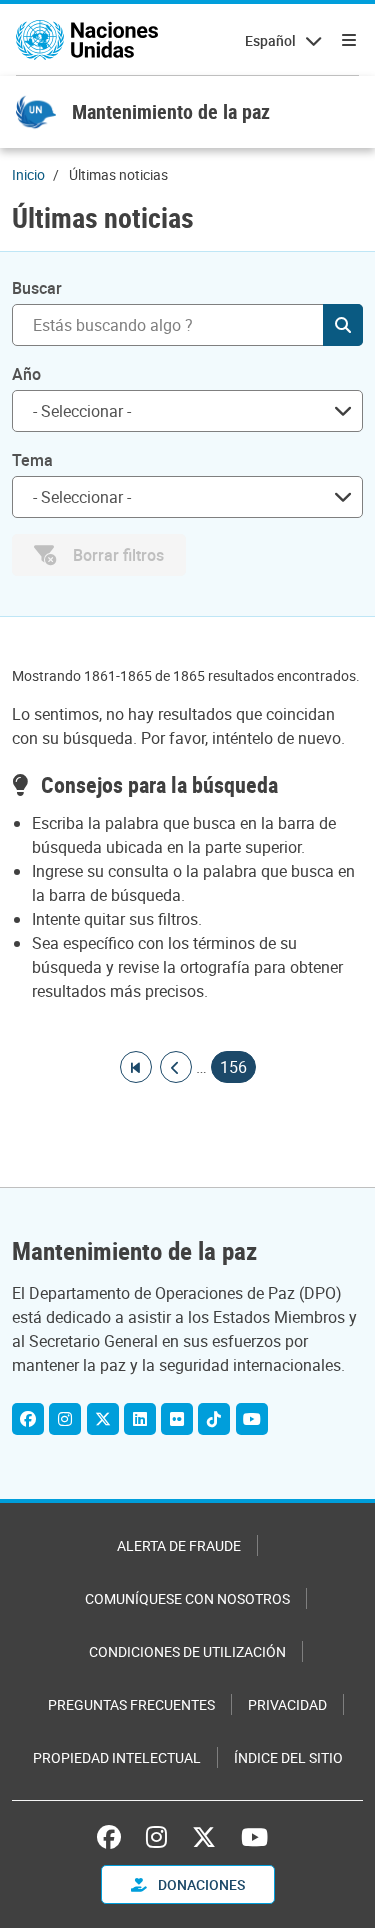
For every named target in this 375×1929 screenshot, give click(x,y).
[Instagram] (65, 1419)
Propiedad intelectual (117, 1757)
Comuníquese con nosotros (187, 1598)
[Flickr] (177, 1419)
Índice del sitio (288, 1757)
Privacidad (287, 1704)
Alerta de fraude (179, 1545)
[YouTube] (252, 1419)
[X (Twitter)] (103, 1419)
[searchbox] (179, 411)
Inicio (28, 174)
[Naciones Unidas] (87, 40)
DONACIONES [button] (200, 1884)
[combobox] (187, 411)
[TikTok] (214, 1419)
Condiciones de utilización (187, 1651)
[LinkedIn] (140, 1419)
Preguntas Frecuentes (131, 1704)
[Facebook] (28, 1419)
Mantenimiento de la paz (171, 111)
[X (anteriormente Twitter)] (204, 1837)
